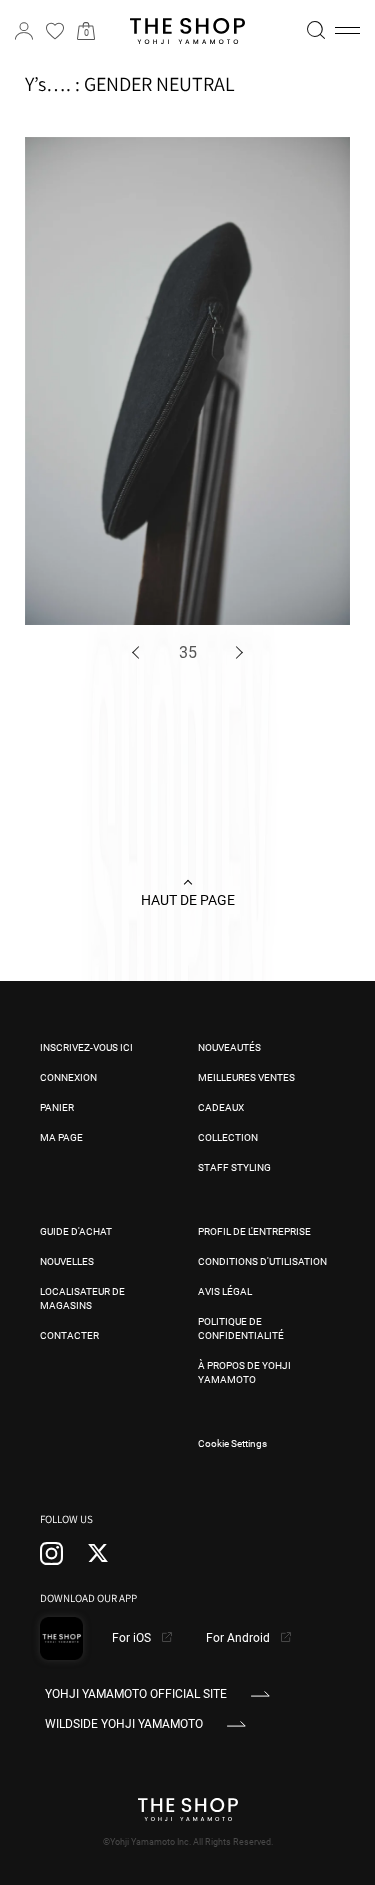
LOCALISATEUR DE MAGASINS (82, 1298)
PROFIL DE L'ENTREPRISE (254, 1231)
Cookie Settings (232, 1443)
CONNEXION (68, 1077)
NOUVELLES (67, 1261)
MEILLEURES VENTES (246, 1077)
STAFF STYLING (234, 1167)
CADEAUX (221, 1107)
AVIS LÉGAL (225, 1291)
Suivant (237, 652)
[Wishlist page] (55, 31)
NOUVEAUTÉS (229, 1047)
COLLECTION (228, 1137)
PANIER (57, 1107)
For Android (239, 1638)
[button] (347, 31)
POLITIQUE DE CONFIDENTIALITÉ (241, 1328)
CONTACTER (69, 1335)
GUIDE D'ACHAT (76, 1231)
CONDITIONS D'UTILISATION (262, 1261)
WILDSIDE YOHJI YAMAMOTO (124, 1724)
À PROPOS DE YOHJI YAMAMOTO (244, 1372)
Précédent (139, 652)
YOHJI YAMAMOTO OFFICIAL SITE (136, 1694)
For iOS (133, 1638)
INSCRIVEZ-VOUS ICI (86, 1047)
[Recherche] (316, 30)
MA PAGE (61, 1137)
